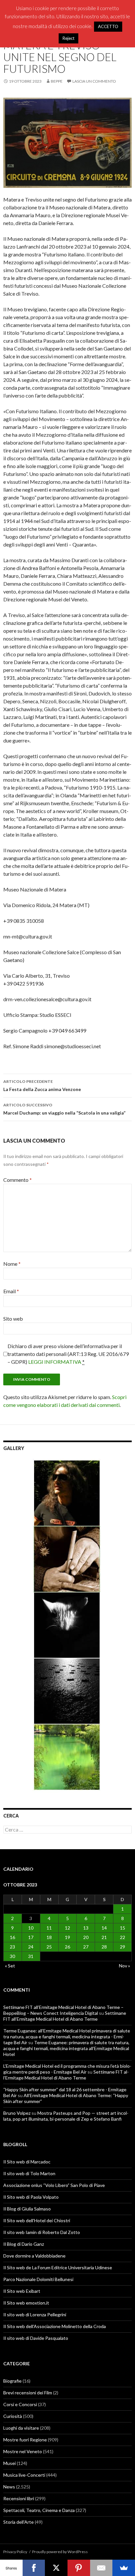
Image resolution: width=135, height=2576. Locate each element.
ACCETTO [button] (108, 26)
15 (123, 1928)
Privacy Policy (15, 2552)
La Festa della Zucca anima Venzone (42, 1085)
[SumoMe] (124, 2568)
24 (31, 1947)
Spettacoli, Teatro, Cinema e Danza (39, 2510)
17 (31, 1937)
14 (104, 1928)
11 (49, 1928)
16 (12, 1937)
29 (123, 1947)
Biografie (12, 2381)
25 (49, 1947)
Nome (12, 1264)
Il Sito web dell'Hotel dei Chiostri (37, 2220)
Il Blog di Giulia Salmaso (27, 2209)
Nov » (125, 1966)
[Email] (101, 2568)
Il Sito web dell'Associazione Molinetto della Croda (55, 2326)
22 (123, 1937)
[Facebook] (34, 2568)
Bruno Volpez (17, 2113)
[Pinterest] (79, 2568)
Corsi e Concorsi (20, 2404)
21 (104, 1937)
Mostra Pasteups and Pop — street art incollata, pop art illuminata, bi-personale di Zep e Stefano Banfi (66, 2116)
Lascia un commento (94, 81)
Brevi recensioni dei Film (28, 2393)
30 (12, 1956)
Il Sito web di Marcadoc (27, 2162)
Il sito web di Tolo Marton (29, 2173)
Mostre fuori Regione (25, 2440)
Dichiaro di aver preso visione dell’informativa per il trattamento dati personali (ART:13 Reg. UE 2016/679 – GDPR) (68, 1354)
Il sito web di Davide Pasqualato (36, 2338)
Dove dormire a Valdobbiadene (34, 2256)
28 (104, 1947)
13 (86, 1928)
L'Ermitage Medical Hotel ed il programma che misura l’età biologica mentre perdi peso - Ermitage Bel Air (67, 2069)
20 (86, 1937)
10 (31, 1928)
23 (12, 1947)
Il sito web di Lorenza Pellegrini (35, 2315)
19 (67, 1937)
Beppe (57, 81)
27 (86, 1947)
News (9, 2487)
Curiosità (13, 2416)
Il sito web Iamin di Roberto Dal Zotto (42, 2232)
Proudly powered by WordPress (60, 2552)
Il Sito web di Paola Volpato (31, 2197)
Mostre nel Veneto (23, 2451)
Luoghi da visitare (21, 2428)
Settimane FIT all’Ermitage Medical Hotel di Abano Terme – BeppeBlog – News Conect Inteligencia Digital (63, 2010)
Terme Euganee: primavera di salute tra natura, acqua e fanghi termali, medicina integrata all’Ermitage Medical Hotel (66, 2048)
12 (67, 1928)
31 (31, 1956)
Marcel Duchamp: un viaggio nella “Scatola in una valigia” (64, 1109)
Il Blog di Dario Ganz (24, 2244)
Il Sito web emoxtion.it (26, 2303)
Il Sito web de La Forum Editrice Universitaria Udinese (58, 2267)
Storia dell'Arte (19, 2522)
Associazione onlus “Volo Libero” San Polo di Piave (54, 2185)
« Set (10, 1966)
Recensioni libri (19, 2498)
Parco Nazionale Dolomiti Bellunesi (38, 2279)
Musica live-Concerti (24, 2475)
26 (67, 1947)
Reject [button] (68, 38)
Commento (18, 1180)
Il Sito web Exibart (22, 2291)
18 (49, 1937)
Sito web (13, 1319)
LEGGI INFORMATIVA (55, 1362)
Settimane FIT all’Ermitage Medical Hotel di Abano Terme (65, 2016)
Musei (10, 2463)
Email (11, 1291)
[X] (56, 2568)
